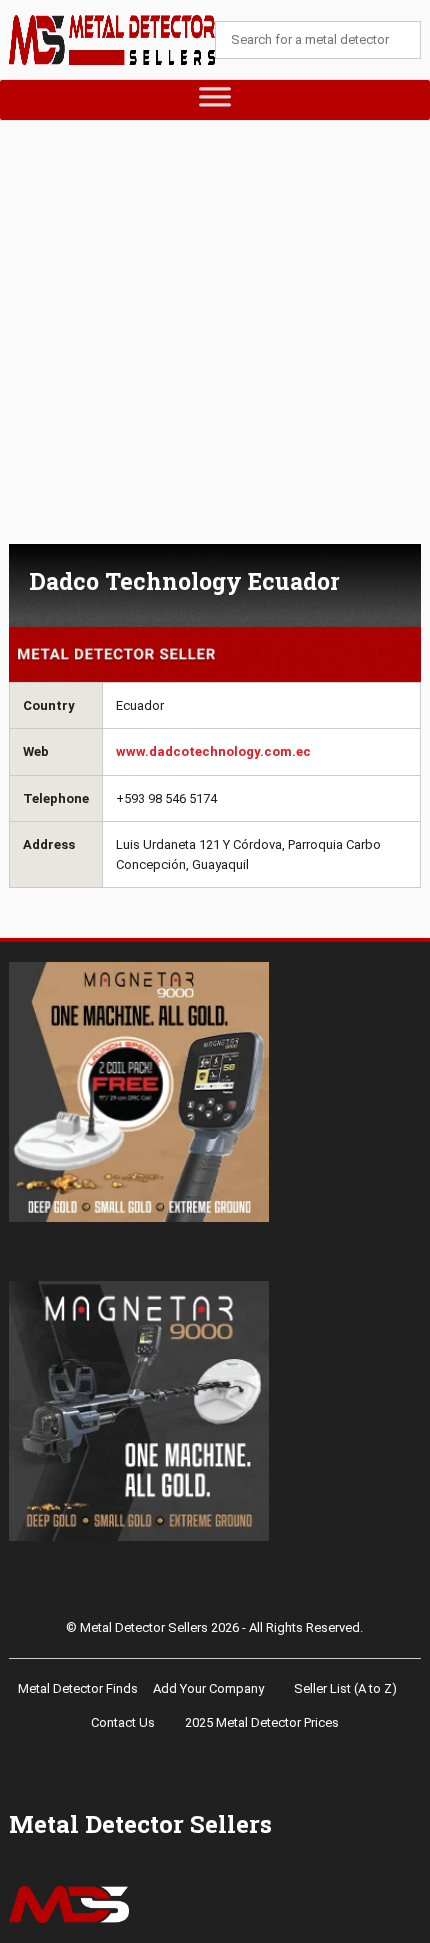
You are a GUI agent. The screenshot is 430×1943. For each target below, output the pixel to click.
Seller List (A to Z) (345, 1688)
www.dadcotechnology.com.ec (213, 751)
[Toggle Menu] (215, 100)
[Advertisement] (215, 342)
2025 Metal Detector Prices (262, 1722)
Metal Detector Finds (78, 1688)
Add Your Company (208, 1688)
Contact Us (123, 1722)
